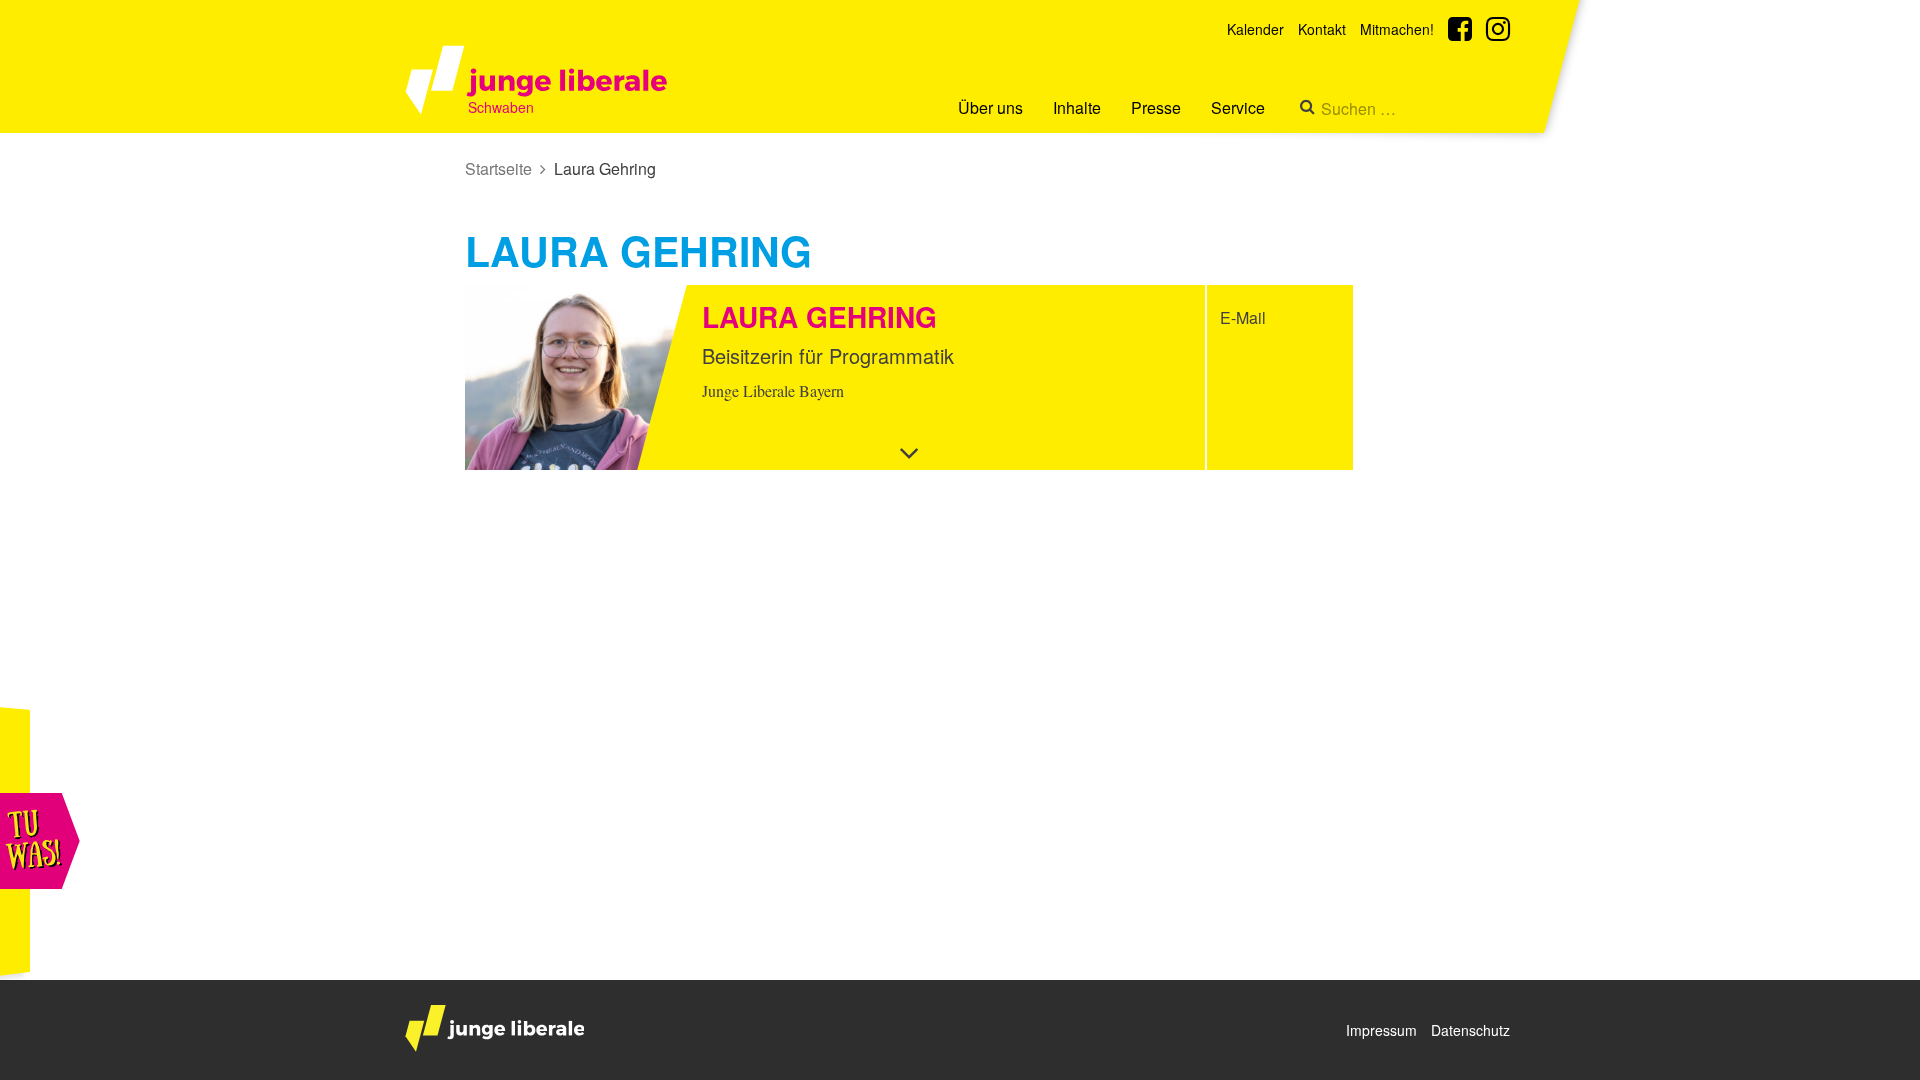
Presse (1156, 107)
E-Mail (1243, 317)
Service (1238, 107)
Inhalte (1077, 107)
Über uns (990, 107)
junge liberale (494, 1028)
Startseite (498, 168)
